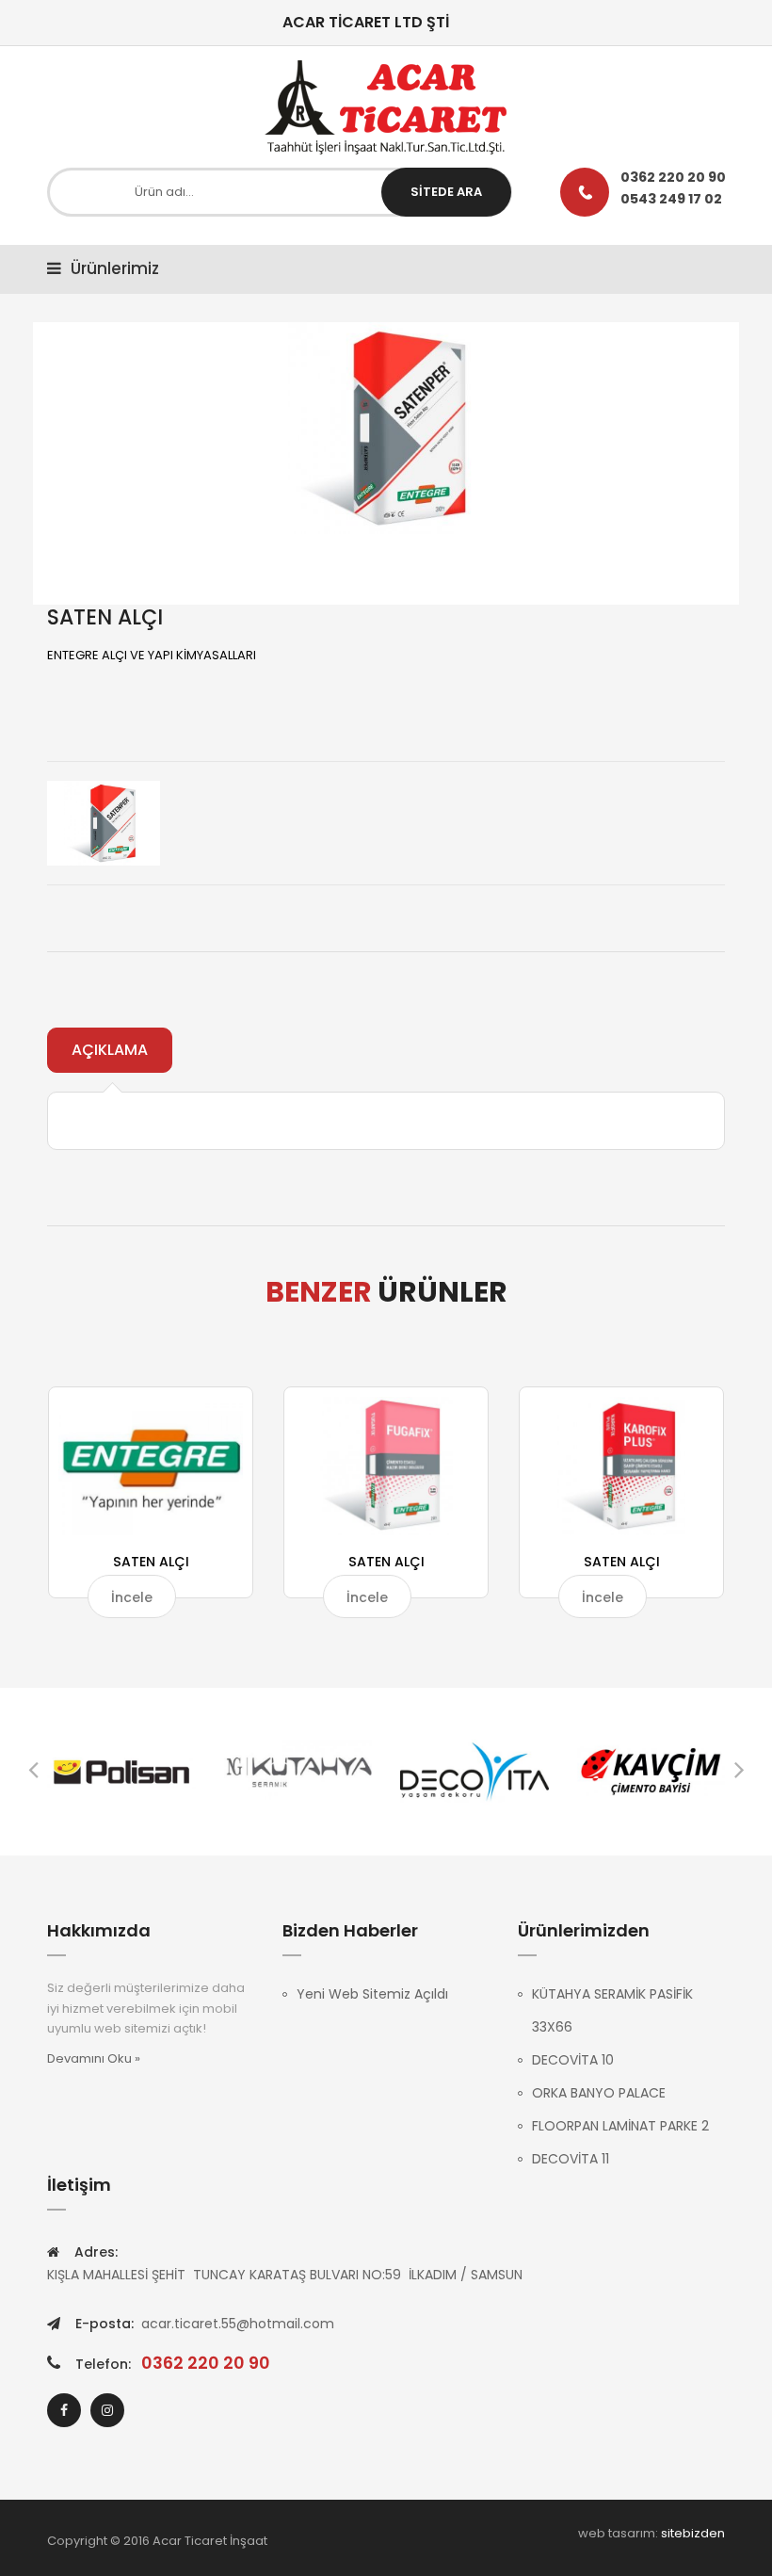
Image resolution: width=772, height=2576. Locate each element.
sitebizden (693, 2533)
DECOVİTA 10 (573, 2060)
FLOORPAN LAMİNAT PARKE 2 (620, 2126)
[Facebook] (64, 2410)
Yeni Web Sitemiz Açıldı (372, 1994)
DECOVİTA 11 (571, 2159)
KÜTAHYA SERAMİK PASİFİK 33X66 (612, 2010)
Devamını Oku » (94, 2058)
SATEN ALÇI (151, 1562)
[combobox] (280, 192)
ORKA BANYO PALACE (599, 2093)
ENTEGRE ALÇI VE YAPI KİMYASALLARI (152, 655)
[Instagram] (107, 2410)
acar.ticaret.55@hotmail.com (238, 2324)
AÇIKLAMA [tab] (110, 1050)
